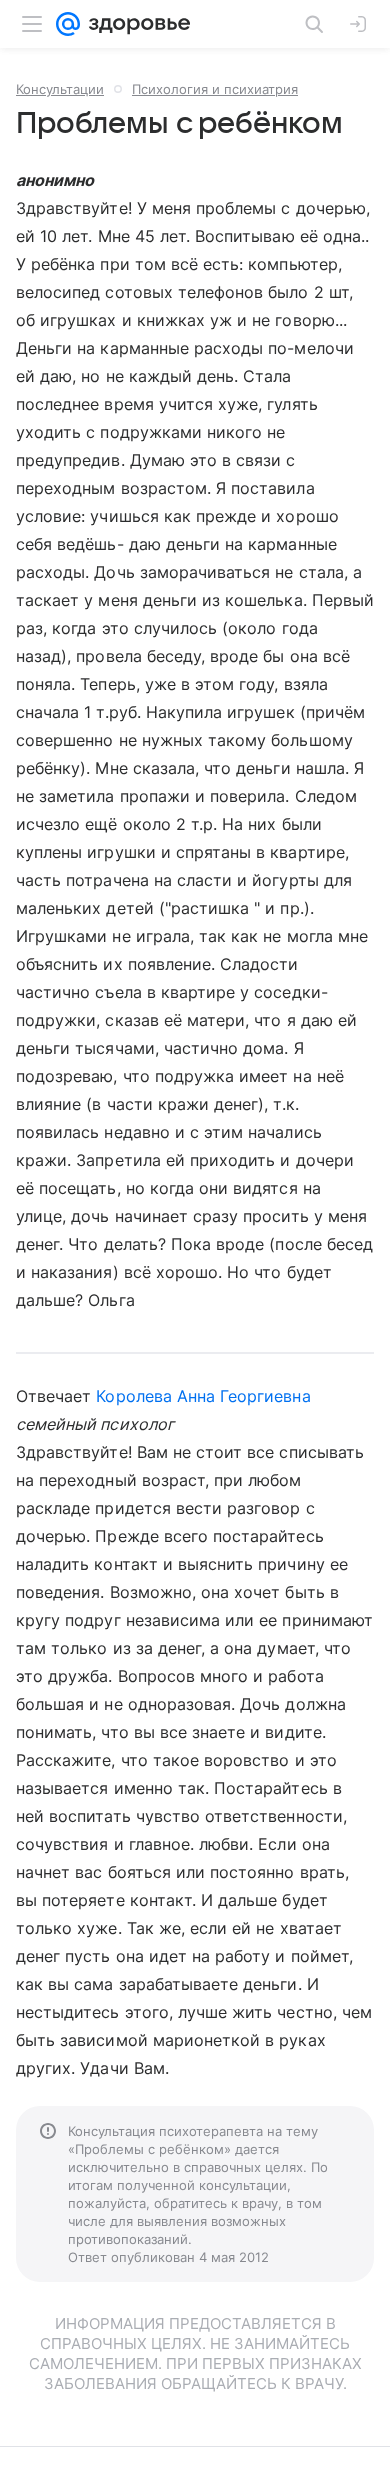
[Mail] (68, 24)
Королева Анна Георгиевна (203, 1396)
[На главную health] (135, 24)
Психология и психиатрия (215, 89)
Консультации (60, 89)
